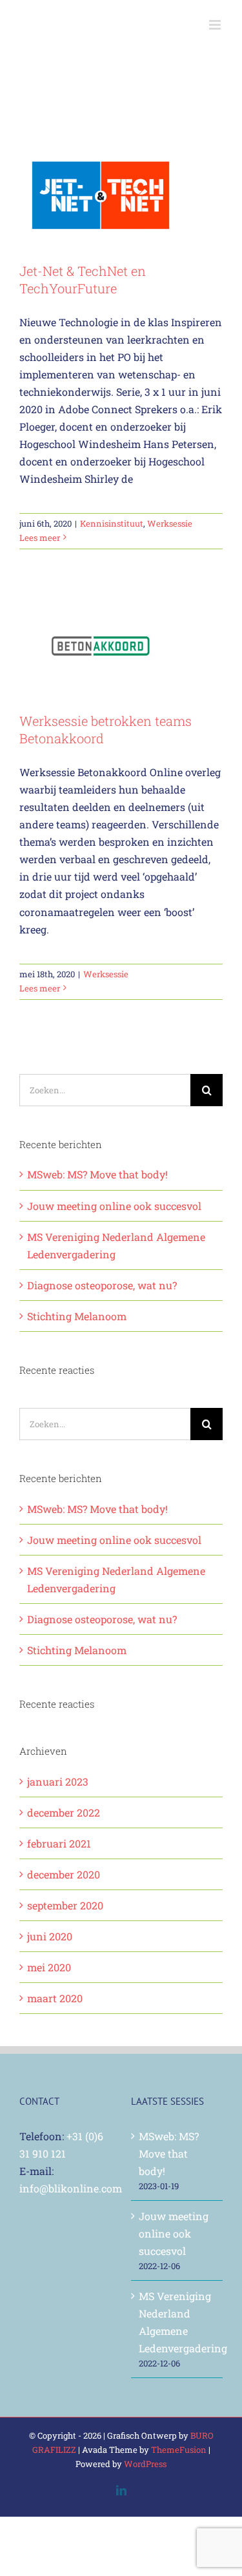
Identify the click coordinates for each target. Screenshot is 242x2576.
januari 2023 (58, 1781)
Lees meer (40, 538)
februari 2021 (59, 1843)
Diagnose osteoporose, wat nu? (102, 1285)
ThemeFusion (179, 2450)
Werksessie (170, 523)
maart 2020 (55, 1998)
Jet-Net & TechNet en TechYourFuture (83, 279)
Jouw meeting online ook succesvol (114, 1206)
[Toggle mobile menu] (216, 25)
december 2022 (64, 1812)
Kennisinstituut (112, 523)
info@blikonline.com (71, 2188)
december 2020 (64, 1874)
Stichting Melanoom (77, 1316)
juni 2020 (50, 1936)
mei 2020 (49, 1967)
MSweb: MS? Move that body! (97, 1174)
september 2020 (65, 1905)
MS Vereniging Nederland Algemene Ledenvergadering (178, 2322)
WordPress (145, 2464)
